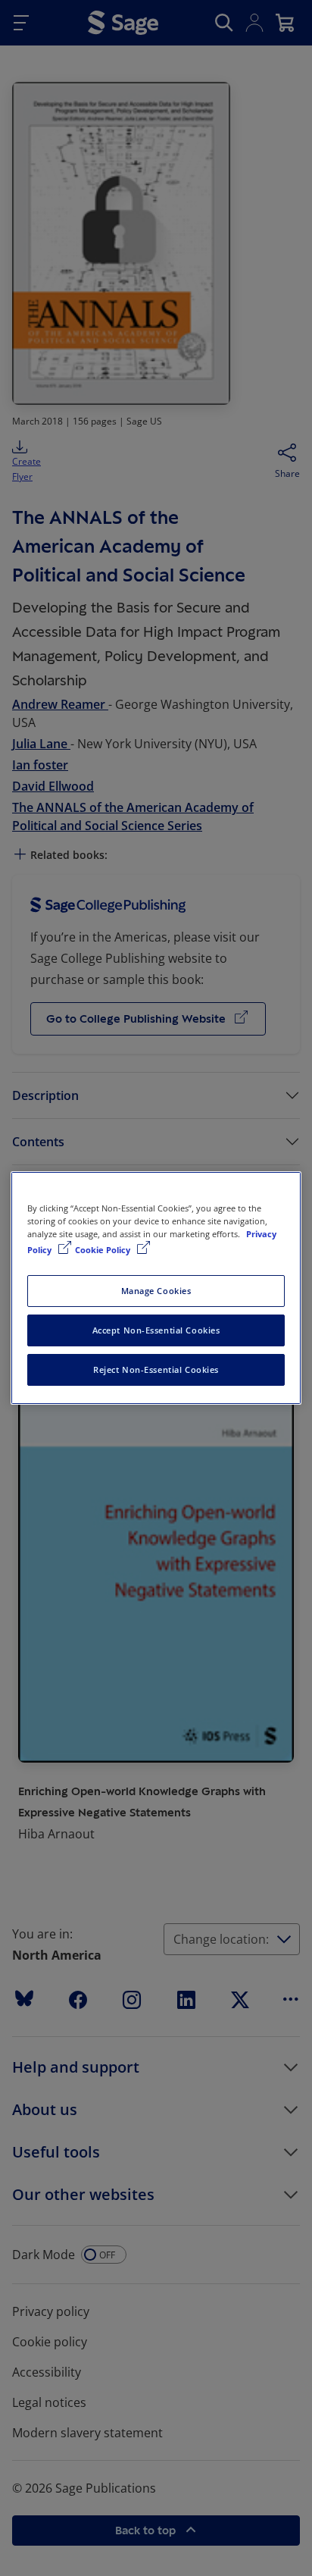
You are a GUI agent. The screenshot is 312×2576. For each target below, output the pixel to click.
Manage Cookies (156, 1291)
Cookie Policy (104, 1250)
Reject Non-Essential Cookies (156, 1369)
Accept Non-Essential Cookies (156, 1330)
